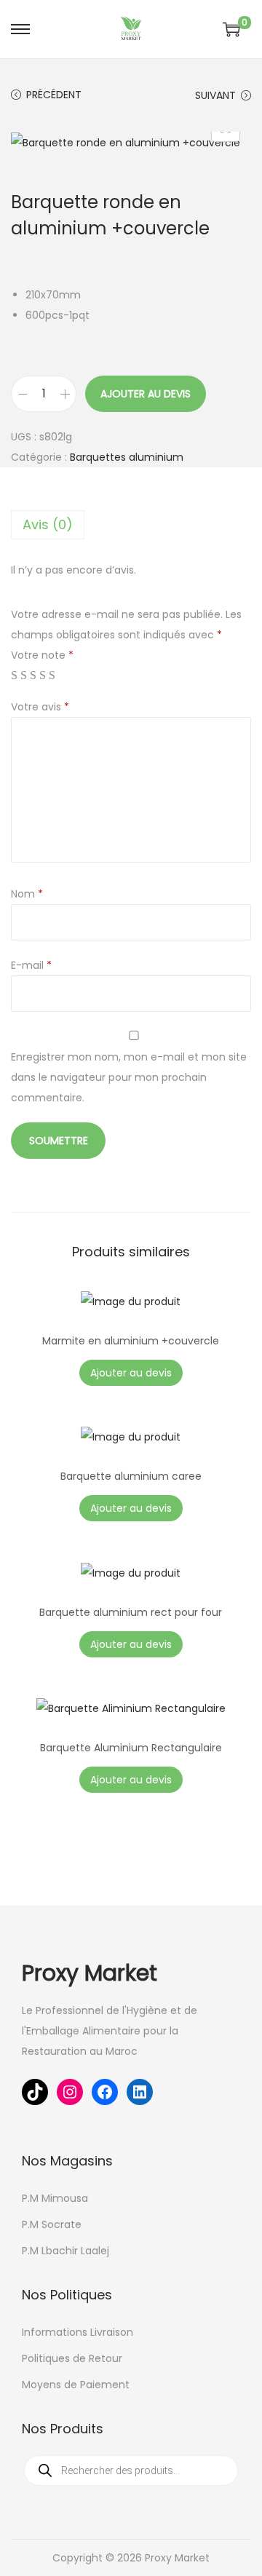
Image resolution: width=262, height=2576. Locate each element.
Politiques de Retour (72, 2358)
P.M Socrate (52, 2224)
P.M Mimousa (55, 2198)
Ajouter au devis (146, 394)
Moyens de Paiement (76, 2385)
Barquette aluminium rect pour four (131, 1612)
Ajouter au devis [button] (131, 1508)
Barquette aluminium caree (131, 1476)
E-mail (31, 965)
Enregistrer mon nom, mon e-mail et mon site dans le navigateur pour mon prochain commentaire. (129, 1077)
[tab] (131, 525)
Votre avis (40, 707)
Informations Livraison (78, 2332)
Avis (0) (48, 524)
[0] (231, 29)
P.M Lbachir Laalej (65, 2251)
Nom (27, 894)
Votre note (42, 655)
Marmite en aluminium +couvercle (131, 1341)
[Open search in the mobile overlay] (131, 2470)
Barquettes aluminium (127, 457)
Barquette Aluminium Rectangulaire (131, 1748)
